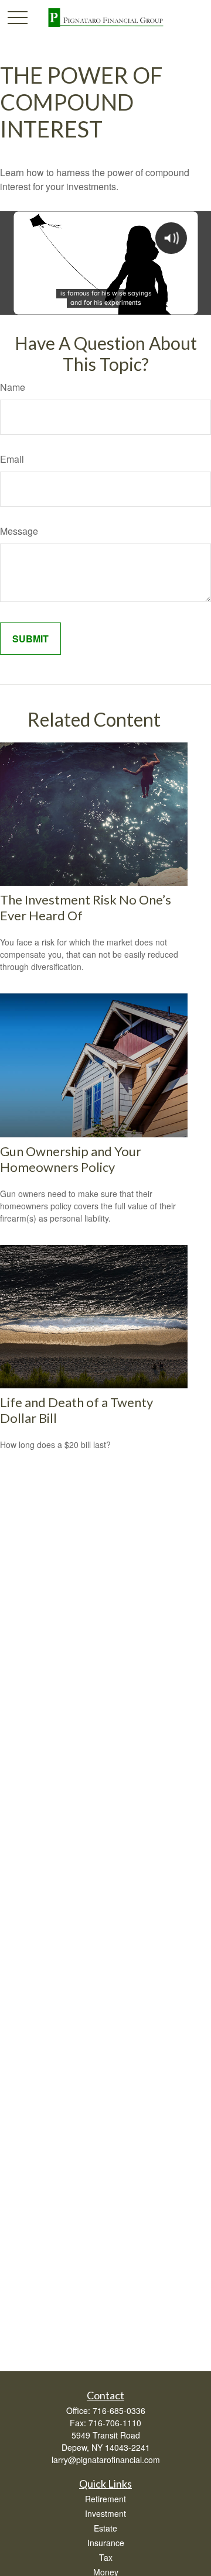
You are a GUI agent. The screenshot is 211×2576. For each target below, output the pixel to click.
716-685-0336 (119, 2410)
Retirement (105, 2499)
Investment (105, 2513)
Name (13, 387)
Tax (106, 2557)
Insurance (106, 2543)
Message (19, 531)
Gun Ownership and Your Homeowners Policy (71, 1159)
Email (12, 459)
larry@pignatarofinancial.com (106, 2460)
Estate (105, 2528)
